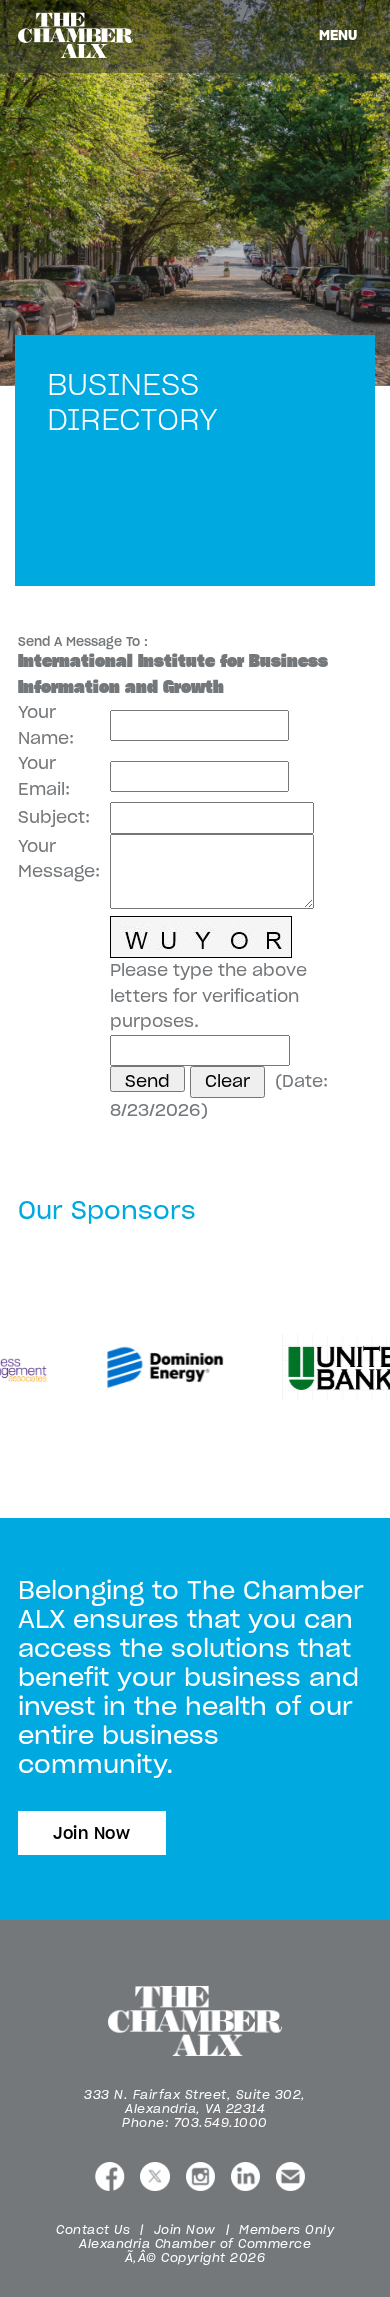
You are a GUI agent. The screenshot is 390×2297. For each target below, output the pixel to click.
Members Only (286, 2229)
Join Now (92, 1833)
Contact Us (93, 2229)
